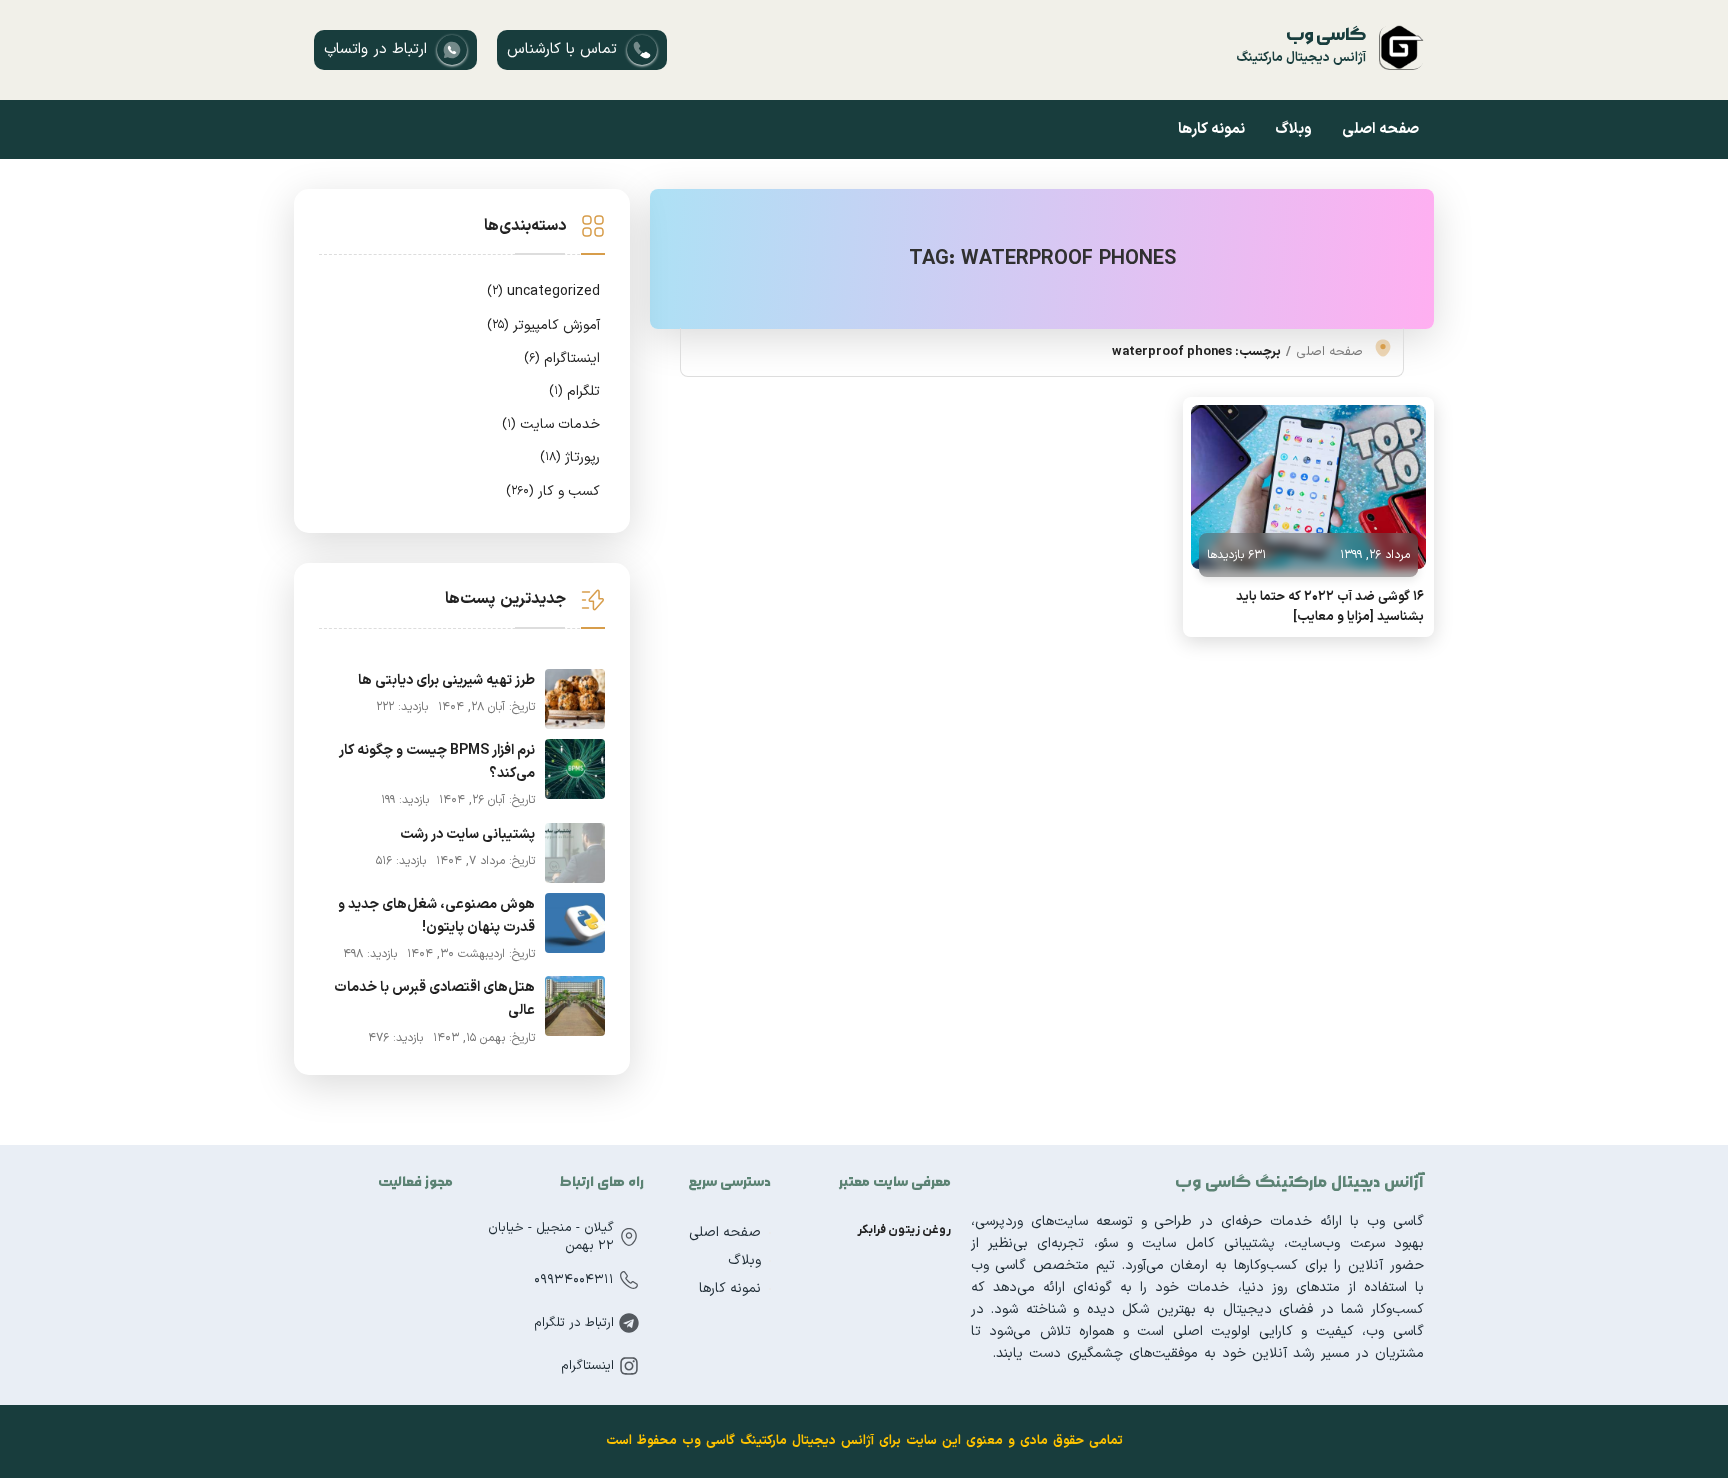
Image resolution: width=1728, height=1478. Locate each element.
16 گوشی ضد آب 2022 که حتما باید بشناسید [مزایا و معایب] (1330, 607)
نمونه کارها (1211, 129)
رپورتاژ (570, 457)
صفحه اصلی (1380, 129)
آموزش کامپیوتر (543, 325)
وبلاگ (1293, 129)
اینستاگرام (562, 358)
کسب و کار (553, 491)
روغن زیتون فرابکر (904, 1230)
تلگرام (574, 391)
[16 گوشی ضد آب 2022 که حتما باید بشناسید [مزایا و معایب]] (1308, 487)
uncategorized (543, 291)
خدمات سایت (551, 424)
